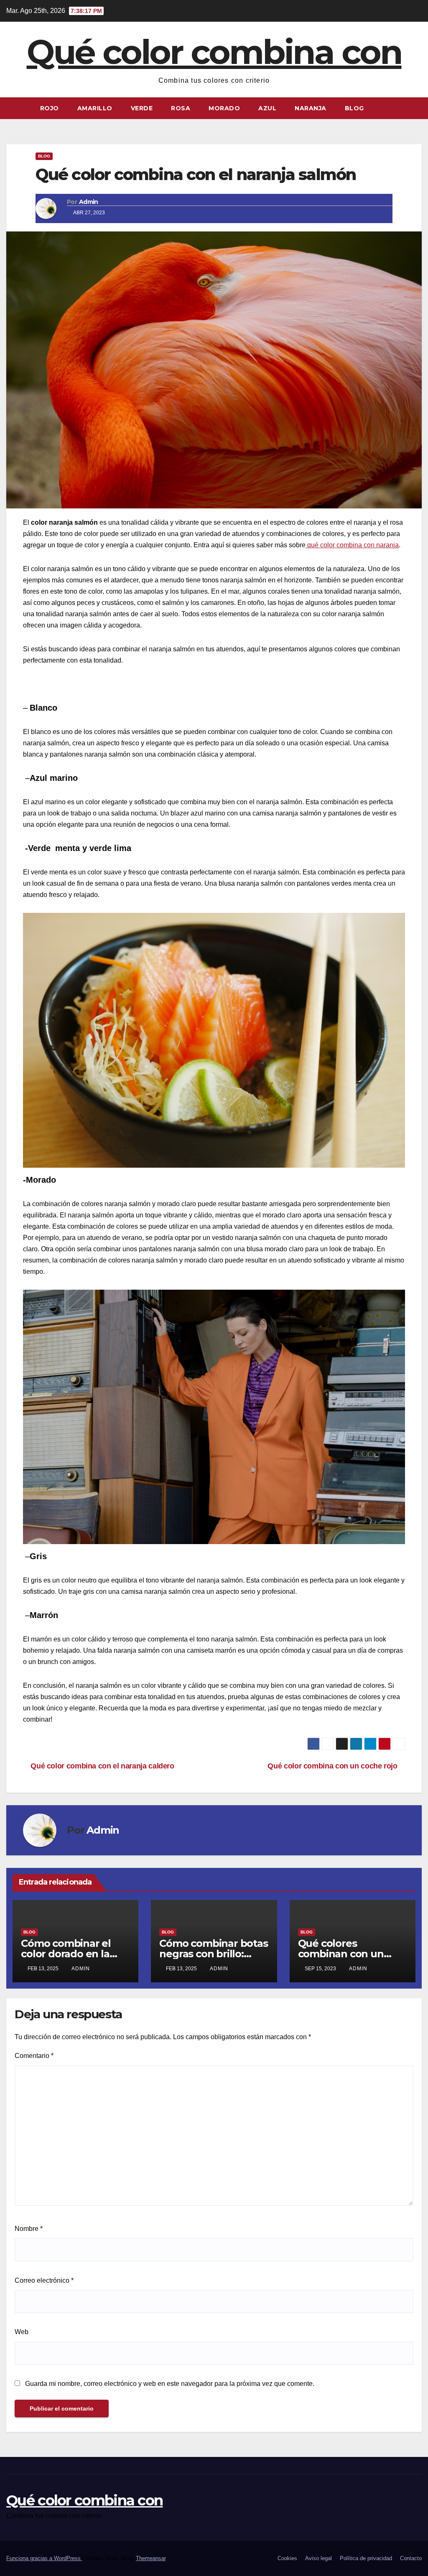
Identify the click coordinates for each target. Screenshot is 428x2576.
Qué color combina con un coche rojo (333, 1766)
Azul (267, 108)
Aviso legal (318, 2558)
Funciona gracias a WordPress (44, 2558)
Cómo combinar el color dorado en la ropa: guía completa (70, 1954)
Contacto (411, 2558)
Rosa (181, 108)
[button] (416, 108)
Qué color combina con (214, 52)
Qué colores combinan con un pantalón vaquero (342, 1954)
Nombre (29, 2229)
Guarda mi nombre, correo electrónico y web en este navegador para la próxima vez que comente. (170, 2384)
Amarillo (95, 108)
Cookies (287, 2558)
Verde (142, 108)
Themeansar (151, 2558)
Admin (89, 202)
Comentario (34, 2056)
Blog (354, 108)
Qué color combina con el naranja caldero (102, 1766)
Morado (224, 108)
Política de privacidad (366, 2558)
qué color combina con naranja (352, 545)
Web (22, 2332)
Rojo (50, 108)
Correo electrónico (44, 2280)
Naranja (311, 108)
